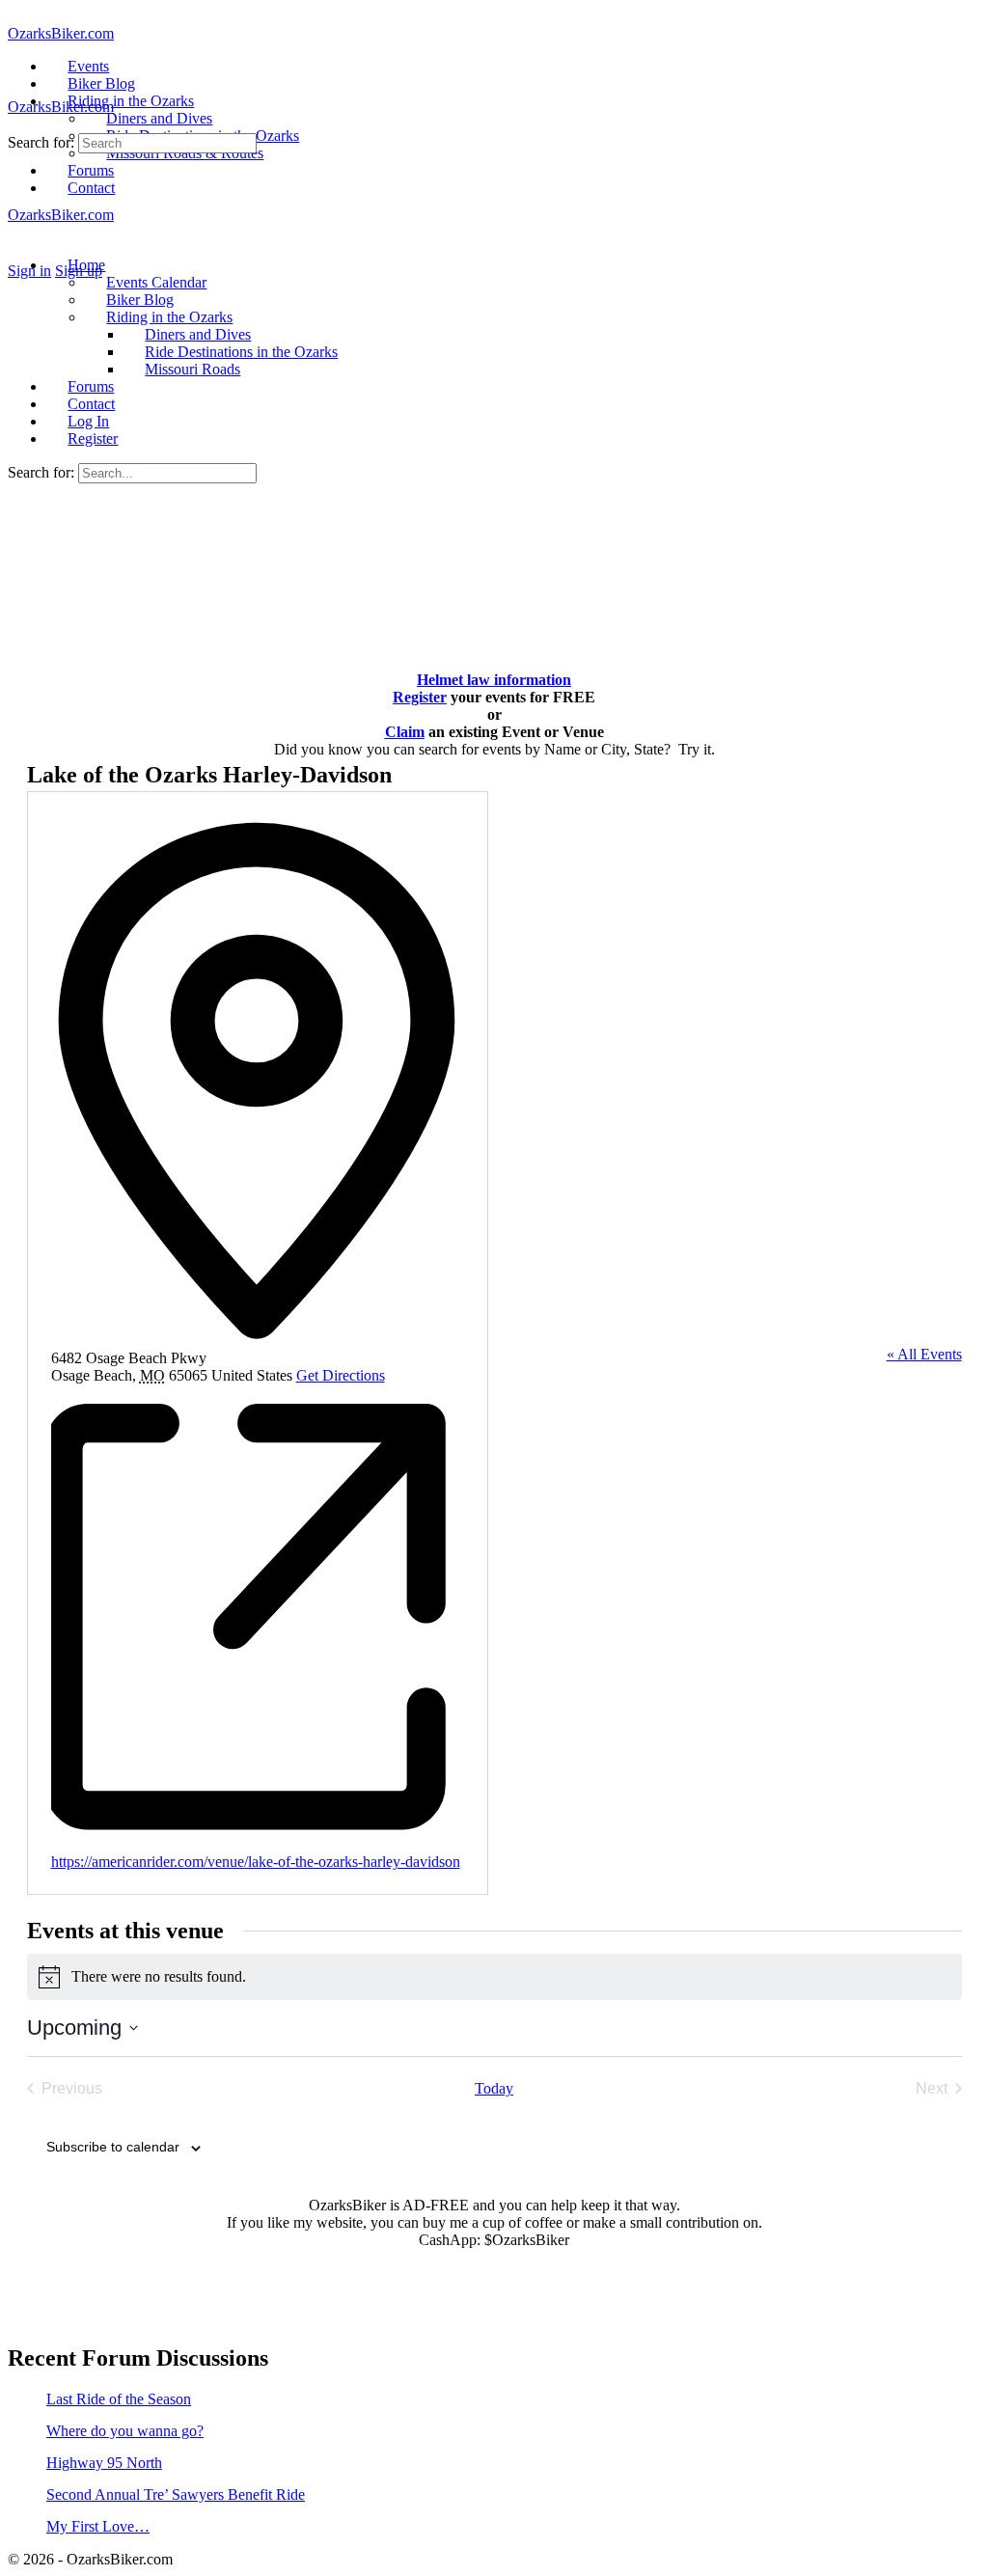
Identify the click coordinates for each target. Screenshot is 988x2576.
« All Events (924, 1354)
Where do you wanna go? (125, 2431)
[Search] (18, 253)
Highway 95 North (104, 2463)
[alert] (494, 1977)
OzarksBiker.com (61, 33)
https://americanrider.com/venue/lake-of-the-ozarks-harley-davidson (256, 1862)
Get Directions (341, 1375)
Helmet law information (494, 680)
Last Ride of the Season (119, 2399)
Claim (405, 732)
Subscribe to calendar (113, 2147)
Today (494, 2088)
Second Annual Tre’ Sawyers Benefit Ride (176, 2494)
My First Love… (98, 2526)
